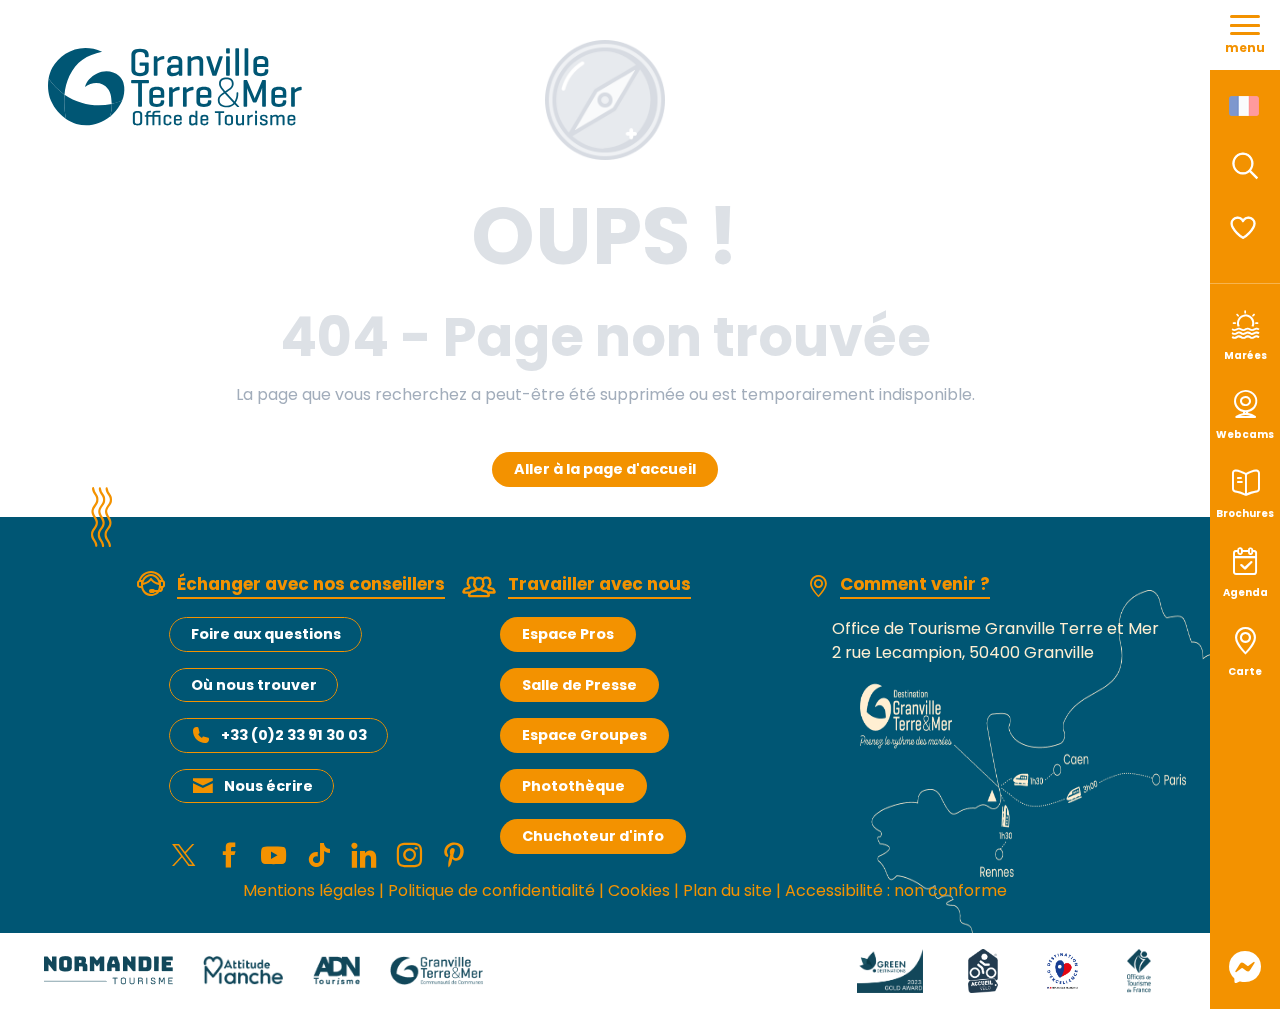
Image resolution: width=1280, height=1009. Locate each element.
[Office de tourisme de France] (1139, 969)
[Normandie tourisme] (108, 969)
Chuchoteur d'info (593, 836)
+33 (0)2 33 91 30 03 (294, 735)
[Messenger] (1245, 967)
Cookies (639, 890)
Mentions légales (309, 890)
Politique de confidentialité (491, 890)
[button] (1245, 166)
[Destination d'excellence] (1062, 969)
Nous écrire (268, 786)
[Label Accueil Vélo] (983, 969)
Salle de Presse (579, 685)
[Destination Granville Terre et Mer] (178, 87)
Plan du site (727, 890)
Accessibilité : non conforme (896, 890)
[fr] (1245, 106)
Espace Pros (568, 634)
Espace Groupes (584, 735)
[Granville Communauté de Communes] (436, 969)
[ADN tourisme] (336, 969)
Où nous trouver (254, 685)
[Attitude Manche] (243, 969)
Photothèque (573, 786)
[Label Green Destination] (890, 969)
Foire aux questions (266, 634)
